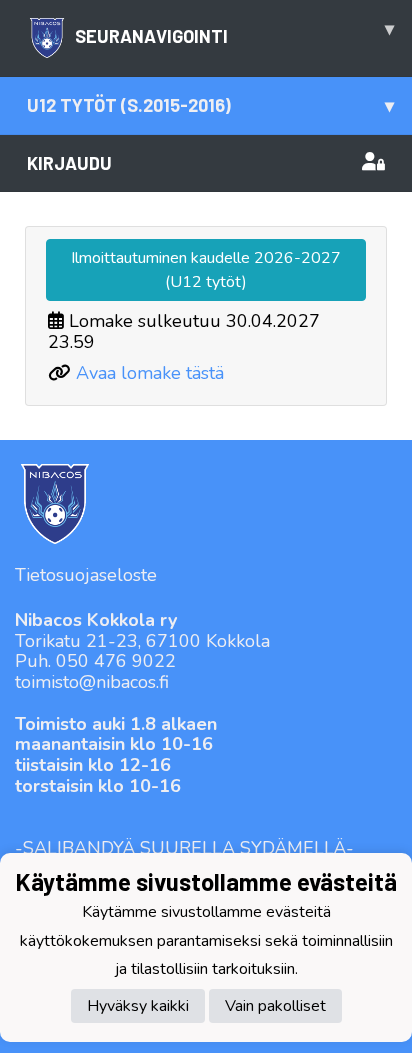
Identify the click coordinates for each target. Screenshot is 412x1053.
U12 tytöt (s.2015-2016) (210, 105)
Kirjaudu (69, 163)
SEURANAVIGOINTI (234, 32)
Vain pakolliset (275, 1006)
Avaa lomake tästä (150, 373)
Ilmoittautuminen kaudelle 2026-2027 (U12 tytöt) (206, 270)
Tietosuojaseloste (86, 575)
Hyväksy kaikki (138, 1006)
